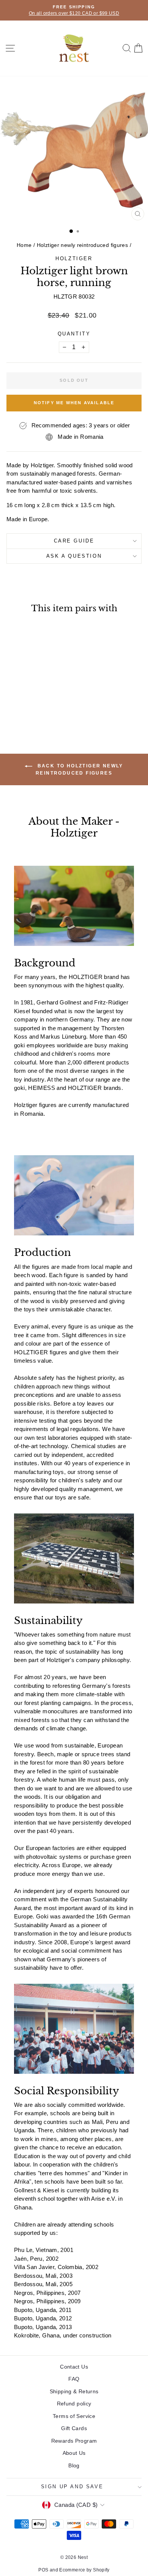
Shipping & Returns (74, 2391)
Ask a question (74, 556)
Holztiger (74, 259)
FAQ (74, 2379)
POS (43, 2570)
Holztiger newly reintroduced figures (83, 245)
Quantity (74, 334)
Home (24, 245)
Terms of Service (74, 2416)
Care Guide (74, 541)
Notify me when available (74, 403)
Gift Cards (74, 2428)
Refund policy (74, 2404)
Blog (74, 2465)
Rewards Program (74, 2441)
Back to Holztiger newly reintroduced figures (79, 769)
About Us (74, 2453)
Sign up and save (72, 2487)
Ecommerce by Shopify (84, 2570)
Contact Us (74, 2367)
